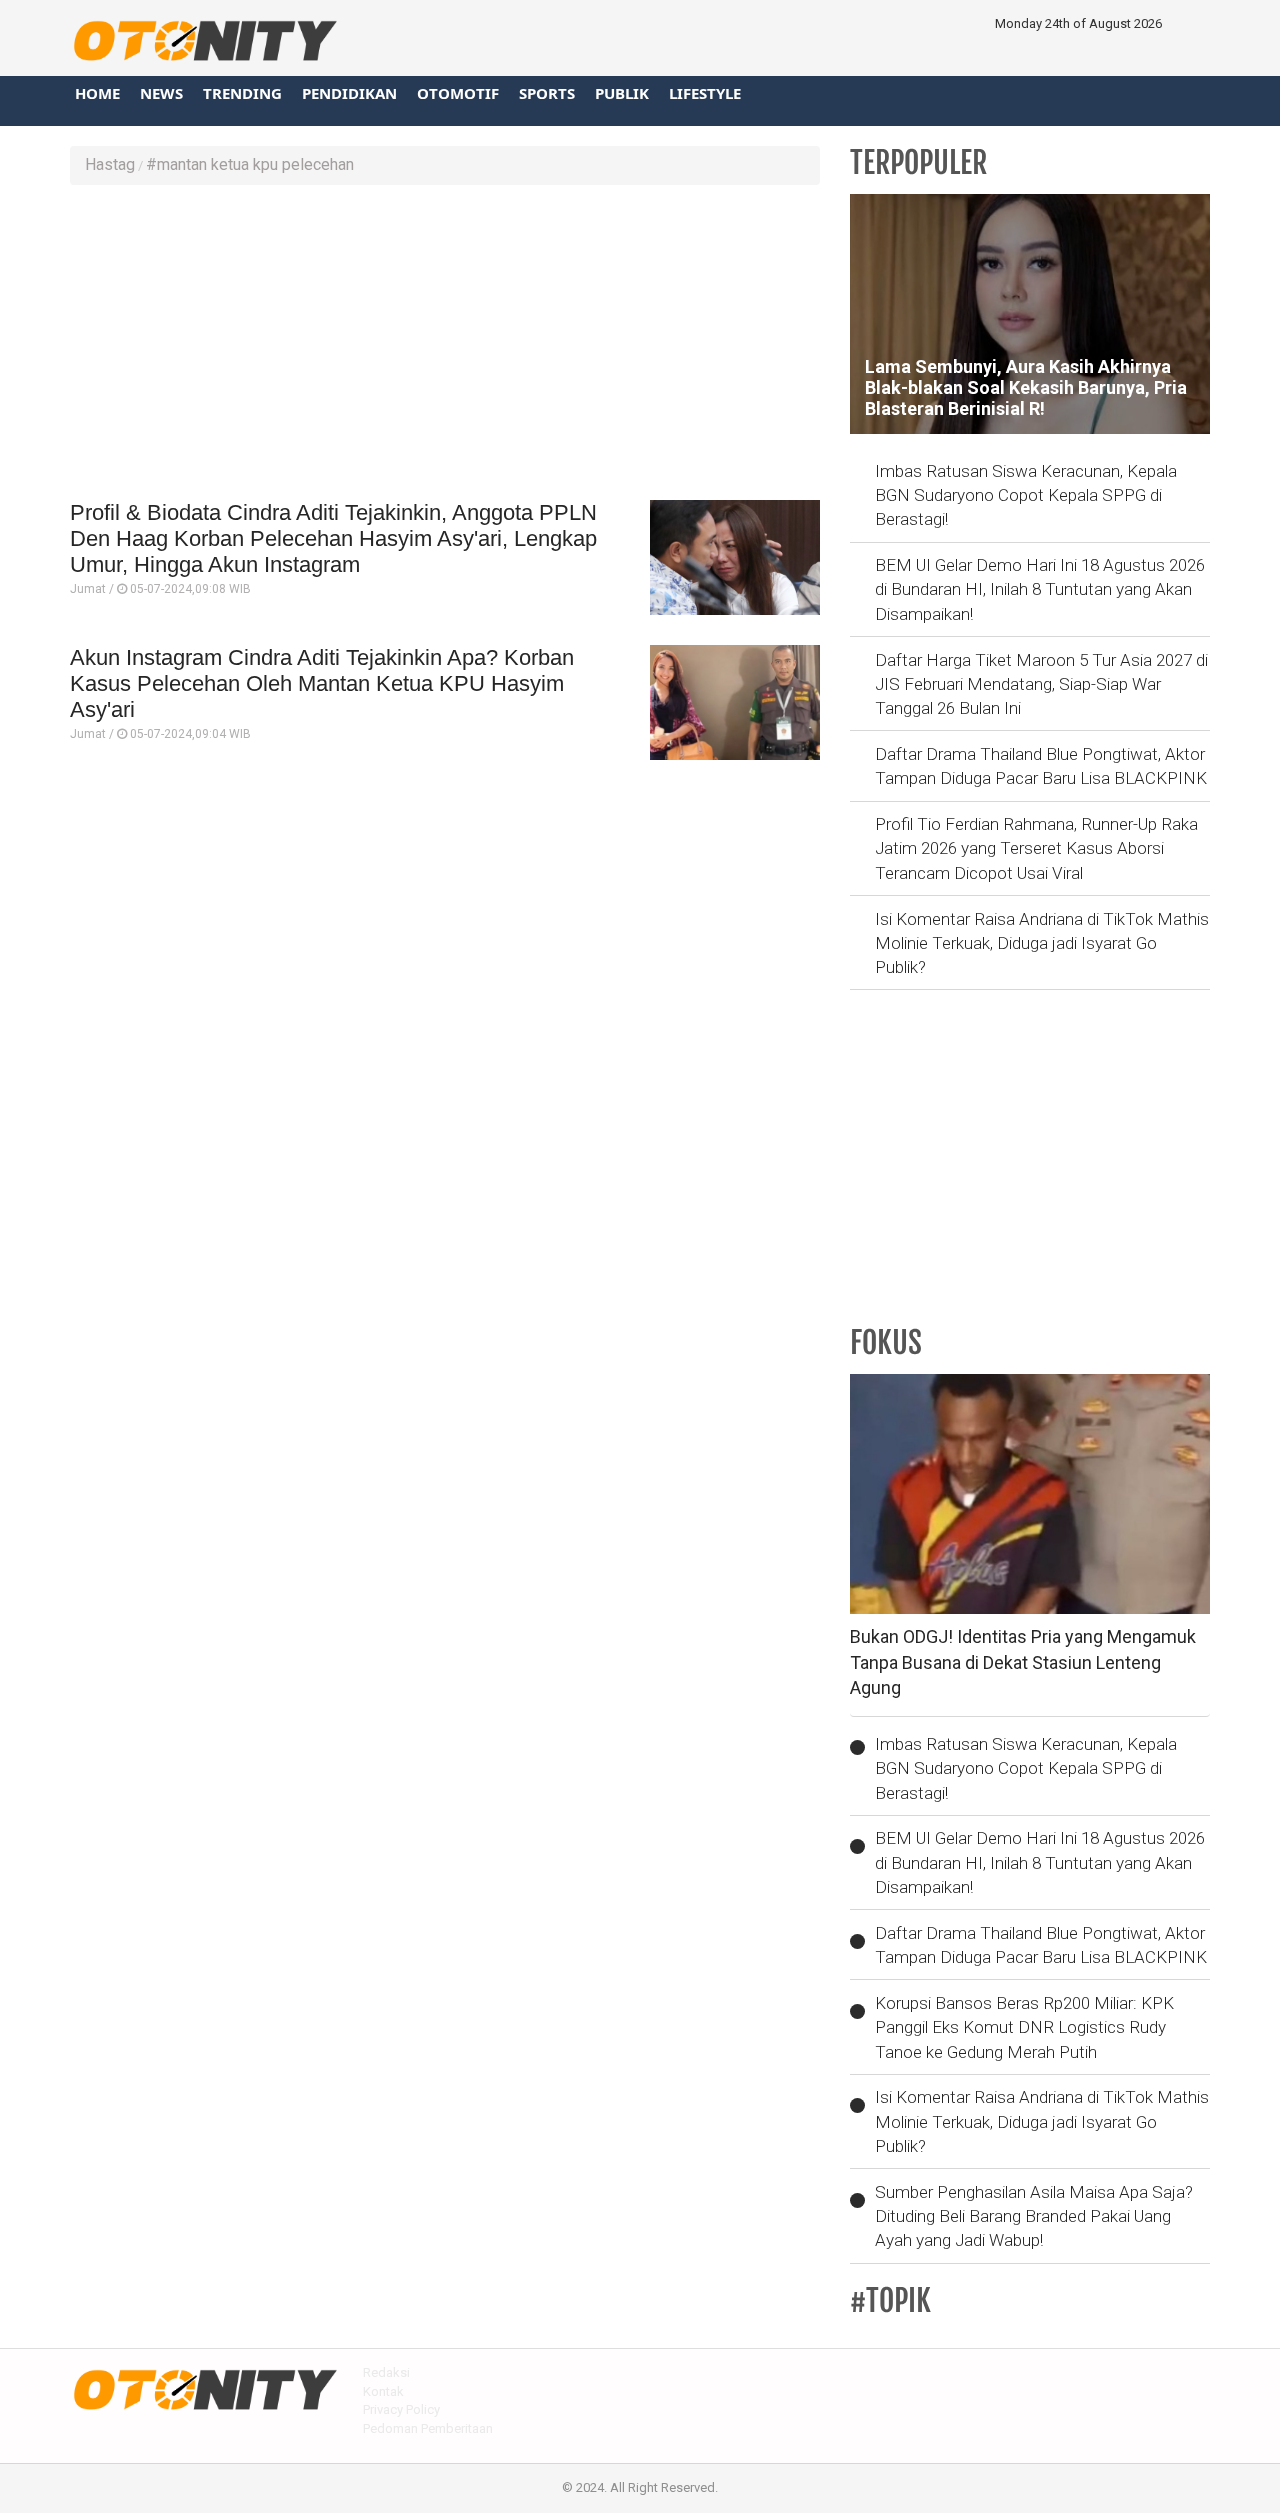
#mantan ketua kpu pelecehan (250, 164)
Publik (622, 93)
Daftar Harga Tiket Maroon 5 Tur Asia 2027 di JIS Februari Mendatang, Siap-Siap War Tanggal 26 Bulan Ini (1041, 684)
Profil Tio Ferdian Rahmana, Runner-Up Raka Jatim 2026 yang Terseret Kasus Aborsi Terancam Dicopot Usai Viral (1036, 848)
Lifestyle (705, 93)
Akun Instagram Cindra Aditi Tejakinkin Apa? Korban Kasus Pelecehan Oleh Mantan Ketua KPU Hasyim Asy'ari (322, 684)
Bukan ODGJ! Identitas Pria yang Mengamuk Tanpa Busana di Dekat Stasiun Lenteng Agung (1023, 1662)
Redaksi (386, 2372)
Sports (547, 93)
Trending (242, 93)
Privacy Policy (401, 2409)
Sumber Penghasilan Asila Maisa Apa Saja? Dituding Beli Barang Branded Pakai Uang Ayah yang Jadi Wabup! (1034, 2216)
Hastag (110, 164)
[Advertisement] (445, 345)
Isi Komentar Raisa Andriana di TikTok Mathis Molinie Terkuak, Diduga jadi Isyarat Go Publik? (1042, 943)
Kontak (383, 2391)
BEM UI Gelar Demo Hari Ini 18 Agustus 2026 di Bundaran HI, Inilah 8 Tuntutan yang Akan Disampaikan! (1040, 589)
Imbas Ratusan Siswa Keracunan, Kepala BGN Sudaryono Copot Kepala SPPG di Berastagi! (1026, 495)
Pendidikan (349, 93)
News (161, 93)
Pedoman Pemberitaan (428, 2428)
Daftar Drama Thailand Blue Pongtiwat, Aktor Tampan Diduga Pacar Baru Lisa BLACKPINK (1041, 766)
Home (97, 93)
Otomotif (458, 93)
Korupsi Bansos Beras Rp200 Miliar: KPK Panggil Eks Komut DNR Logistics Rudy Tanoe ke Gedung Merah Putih (1024, 2027)
